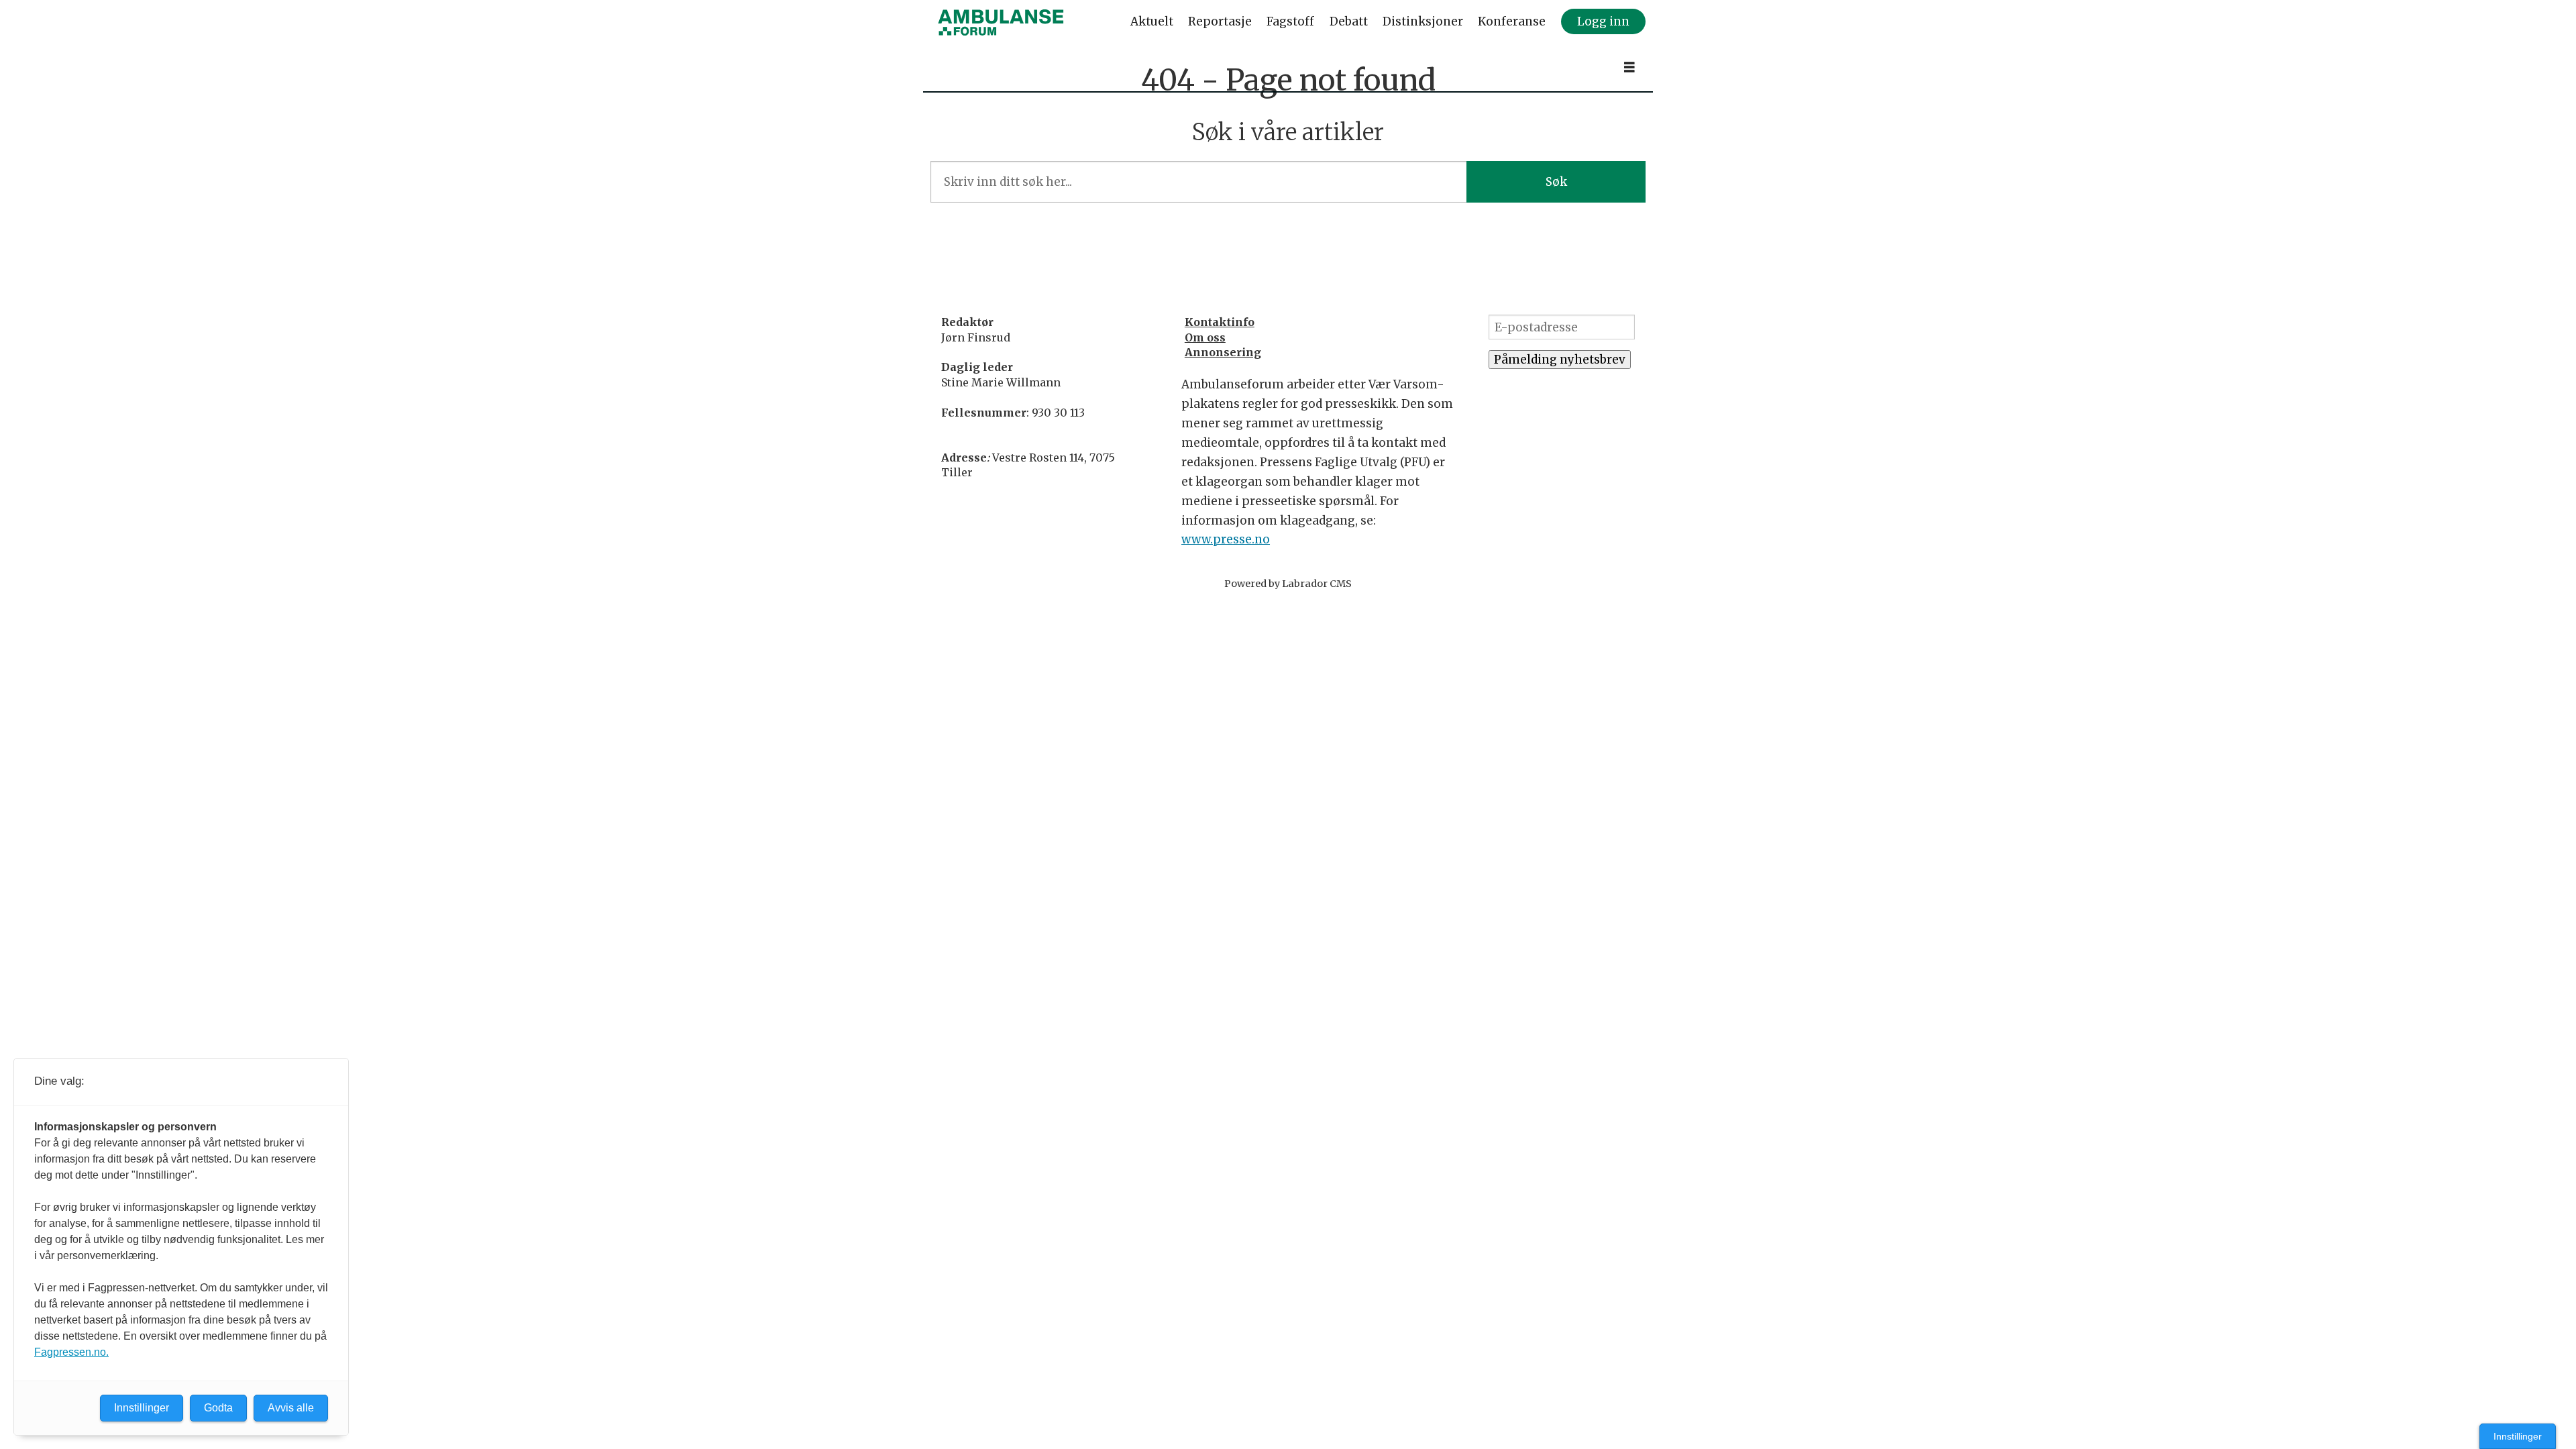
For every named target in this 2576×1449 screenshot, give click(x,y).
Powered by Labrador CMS (1288, 584)
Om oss (1205, 337)
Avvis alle (291, 1408)
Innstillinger (2518, 1436)
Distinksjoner (1423, 21)
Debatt (1349, 21)
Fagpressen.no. (71, 1352)
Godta (218, 1408)
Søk (1556, 182)
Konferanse (1512, 21)
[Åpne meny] (1629, 67)
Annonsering (1223, 352)
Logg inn (1603, 21)
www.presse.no (1226, 539)
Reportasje (1220, 21)
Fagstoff (1290, 21)
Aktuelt (1152, 21)
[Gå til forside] (1001, 22)
